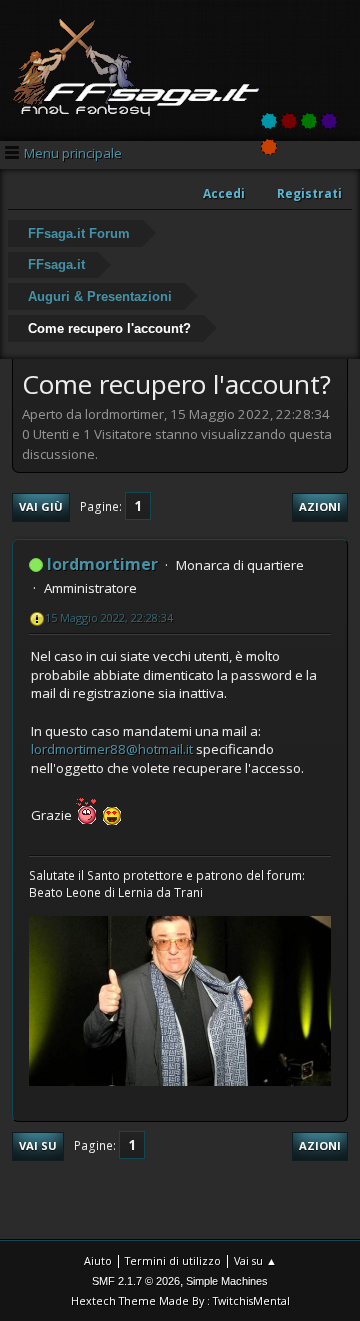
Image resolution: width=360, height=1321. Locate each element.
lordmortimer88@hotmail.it (112, 749)
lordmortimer (102, 564)
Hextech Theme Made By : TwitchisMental (180, 1300)
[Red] (289, 121)
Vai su (38, 1145)
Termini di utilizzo (173, 1260)
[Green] (309, 121)
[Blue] (269, 121)
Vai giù (41, 506)
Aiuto (98, 1260)
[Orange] (269, 147)
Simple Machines (227, 1281)
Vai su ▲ (255, 1260)
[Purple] (329, 121)
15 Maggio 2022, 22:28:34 (109, 617)
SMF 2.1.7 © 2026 (136, 1281)
